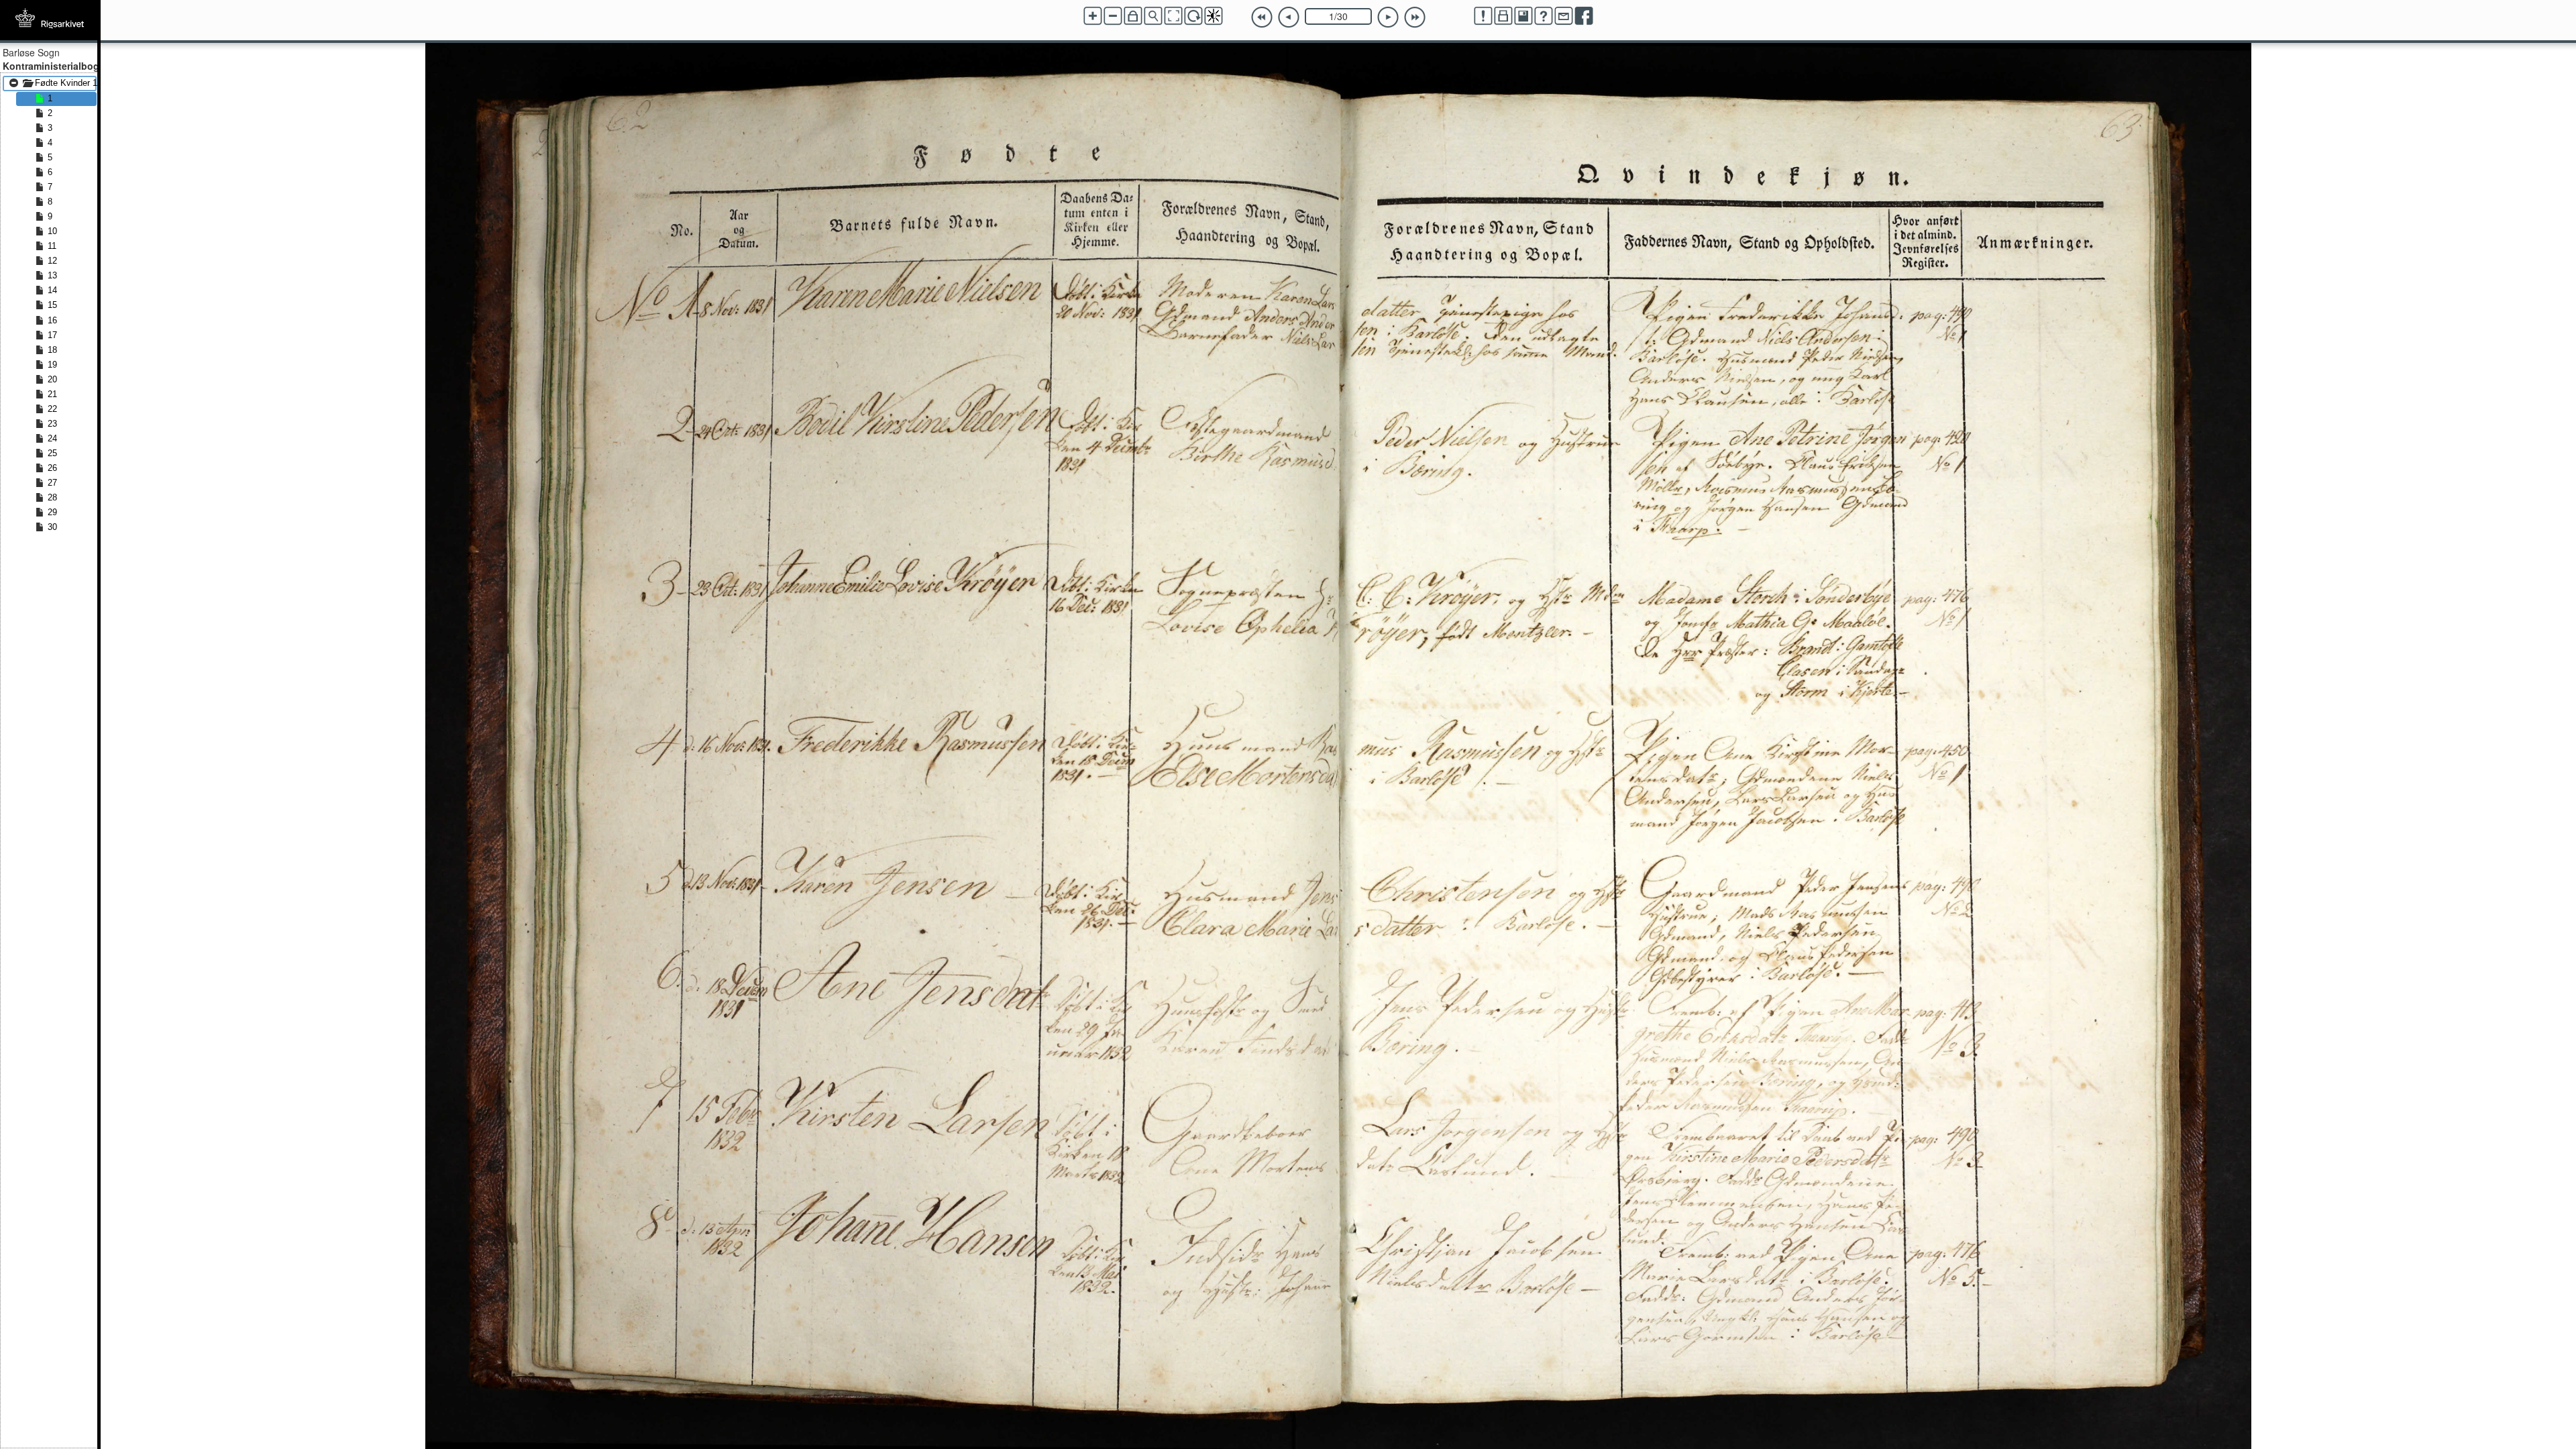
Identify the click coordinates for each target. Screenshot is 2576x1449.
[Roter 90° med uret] (1193, 16)
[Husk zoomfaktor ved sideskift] (1133, 16)
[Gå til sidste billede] (1415, 17)
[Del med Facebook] (1584, 16)
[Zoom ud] (1113, 16)
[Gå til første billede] (1262, 17)
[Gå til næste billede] (1388, 17)
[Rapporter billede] (1483, 16)
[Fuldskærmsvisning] (1173, 16)
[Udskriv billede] (1503, 16)
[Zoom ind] (1093, 16)
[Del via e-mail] (1564, 16)
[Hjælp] (1544, 16)
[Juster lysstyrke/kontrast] (1214, 16)
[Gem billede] (1523, 16)
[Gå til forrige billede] (1289, 17)
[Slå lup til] (1153, 16)
